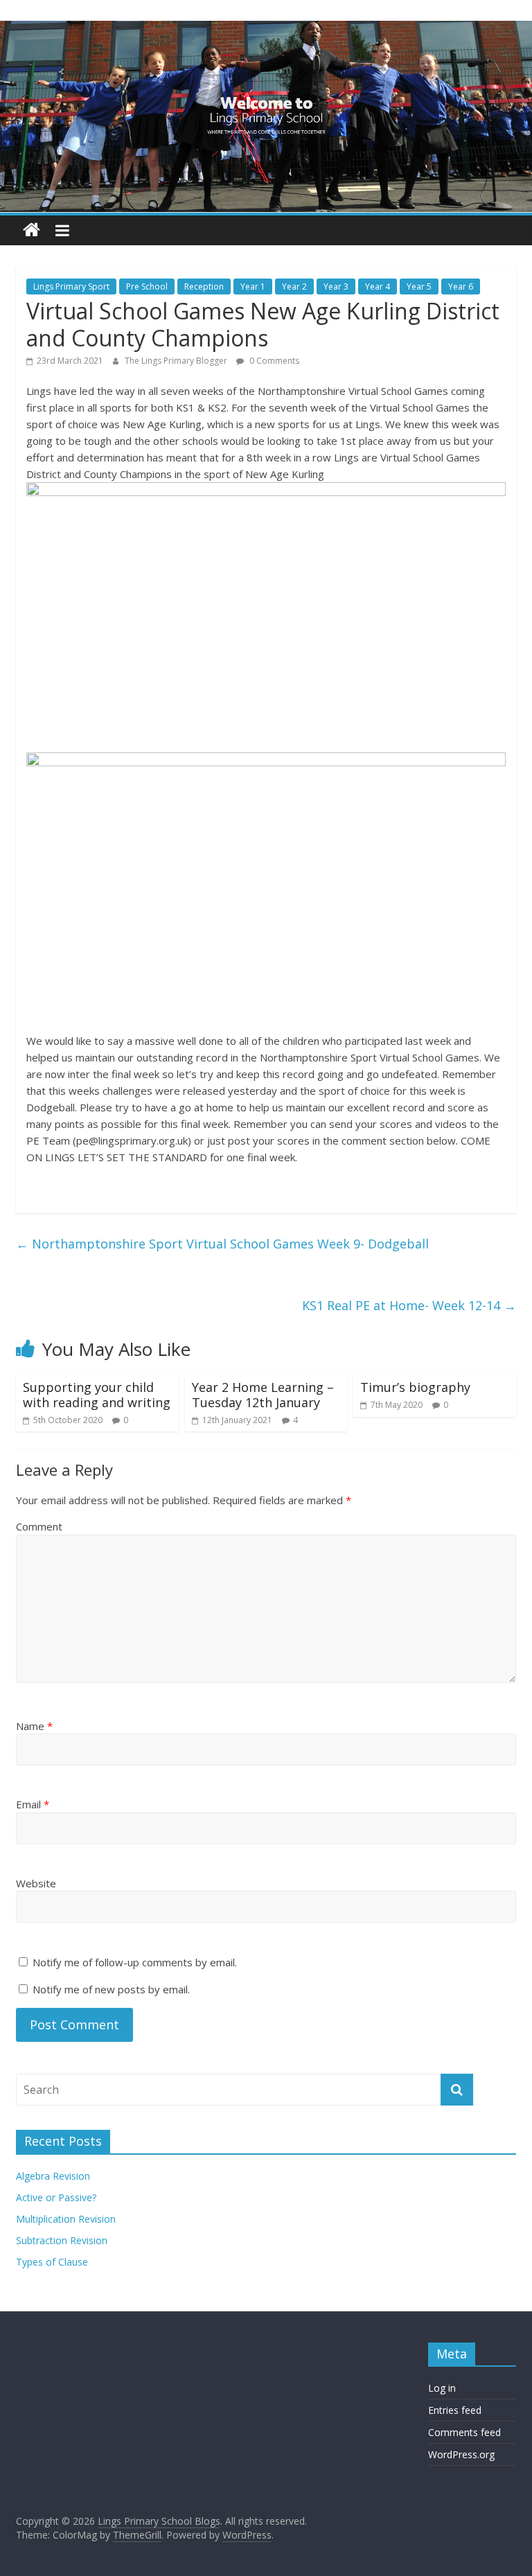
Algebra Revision (53, 2176)
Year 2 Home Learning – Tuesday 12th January (263, 1395)
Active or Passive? (56, 2197)
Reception (204, 286)
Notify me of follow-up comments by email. (135, 1962)
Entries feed (455, 2410)
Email (33, 1804)
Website (36, 1883)
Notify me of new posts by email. (111, 1989)
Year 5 (419, 286)
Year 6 (461, 286)
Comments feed (464, 2432)
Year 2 (294, 286)
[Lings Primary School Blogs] (32, 230)
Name (34, 1726)
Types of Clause (52, 2262)
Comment (39, 1526)
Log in (442, 2388)
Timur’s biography (415, 1387)
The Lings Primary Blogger (177, 361)
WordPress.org (461, 2454)
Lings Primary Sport (71, 286)
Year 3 (336, 286)
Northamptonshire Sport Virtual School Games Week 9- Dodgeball (222, 1244)
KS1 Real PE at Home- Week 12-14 (409, 1305)
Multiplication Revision (66, 2219)
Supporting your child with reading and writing (97, 1395)
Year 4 (378, 286)
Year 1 (253, 286)
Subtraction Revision (62, 2240)
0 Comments (273, 361)
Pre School (147, 286)
